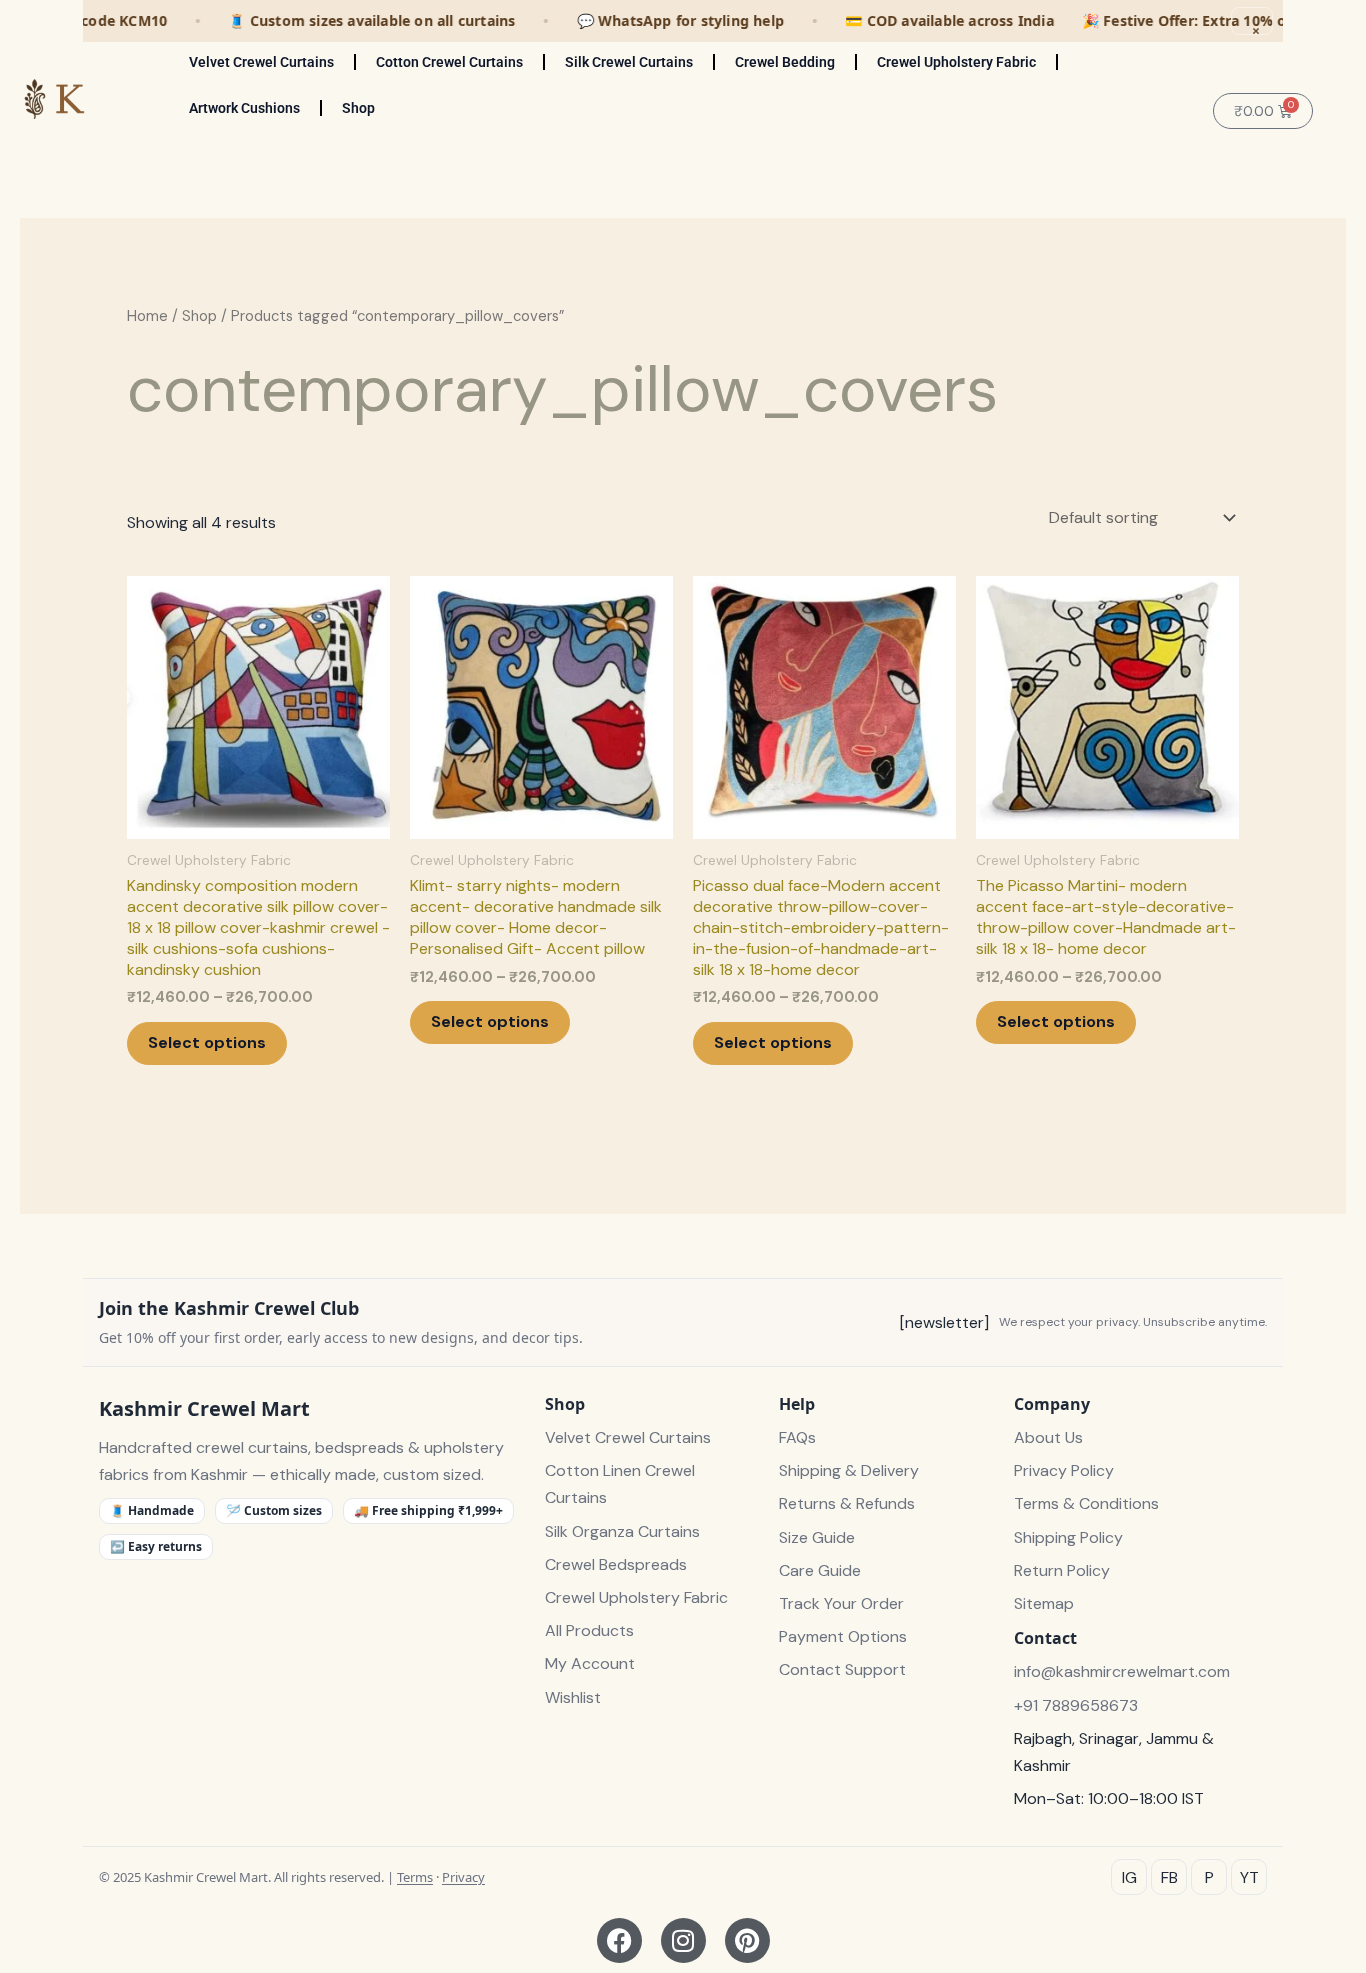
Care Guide (820, 1570)
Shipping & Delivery (849, 1470)
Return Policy (1062, 1570)
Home (147, 316)
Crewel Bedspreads (616, 1564)
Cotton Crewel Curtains (449, 62)
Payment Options (843, 1636)
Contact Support (842, 1669)
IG (1129, 1877)
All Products (589, 1630)
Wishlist (573, 1697)
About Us (1048, 1437)
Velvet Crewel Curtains (261, 62)
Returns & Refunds (847, 1503)
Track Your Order (841, 1603)
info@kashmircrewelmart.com (1122, 1671)
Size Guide (817, 1537)
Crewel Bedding (785, 62)
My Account (590, 1663)
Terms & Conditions (1086, 1503)
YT (1249, 1877)
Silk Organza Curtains (622, 1531)
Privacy (463, 1877)
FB (1169, 1877)
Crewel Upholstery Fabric (956, 62)
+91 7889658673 (1076, 1705)
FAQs (797, 1437)
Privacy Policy (1064, 1470)
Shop (358, 108)
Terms (415, 1877)
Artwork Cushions (244, 108)
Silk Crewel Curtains (629, 62)
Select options (207, 1042)
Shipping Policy (1068, 1537)
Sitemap (1044, 1603)
